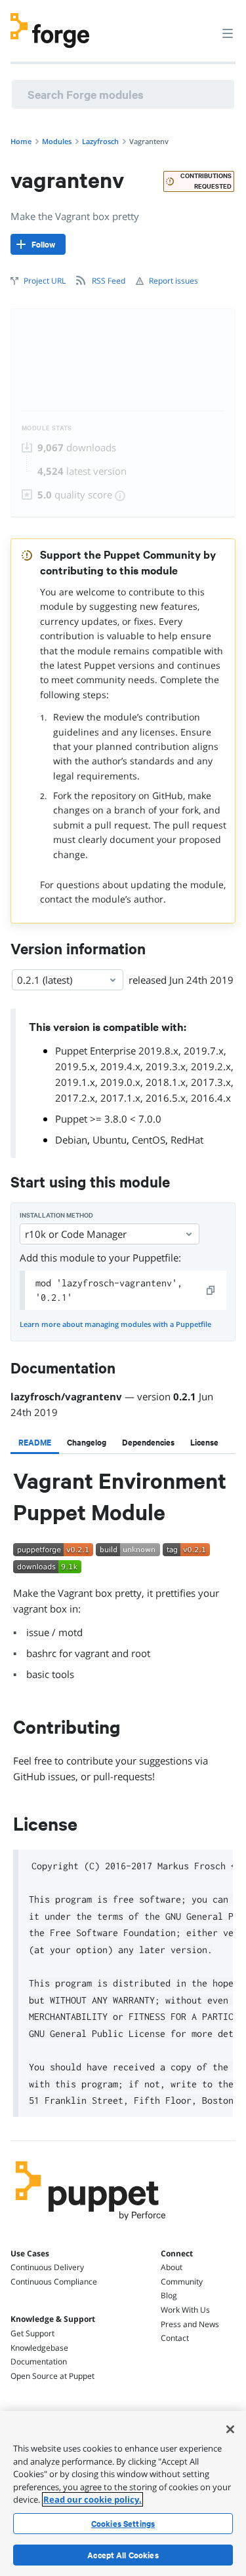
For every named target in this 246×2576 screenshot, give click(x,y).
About (172, 2267)
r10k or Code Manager (76, 1234)
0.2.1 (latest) (45, 980)
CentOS (149, 1140)
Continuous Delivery (47, 2267)
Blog (169, 2295)
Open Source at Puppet (52, 2376)
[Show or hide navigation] (228, 33)
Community (182, 2282)
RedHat (187, 1140)
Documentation (39, 2361)
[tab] (35, 1442)
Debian (71, 1140)
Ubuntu (110, 1140)
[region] (123, 2493)
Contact (175, 2338)
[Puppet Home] (91, 2224)
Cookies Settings (123, 2524)
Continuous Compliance (54, 2282)
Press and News (190, 2324)
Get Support (32, 2333)
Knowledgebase (39, 2348)
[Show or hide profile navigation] (203, 26)
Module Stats (47, 428)
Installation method (56, 1215)
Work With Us (185, 2310)
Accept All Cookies (123, 2555)
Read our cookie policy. (92, 2499)
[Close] (230, 2429)
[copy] (211, 1290)
